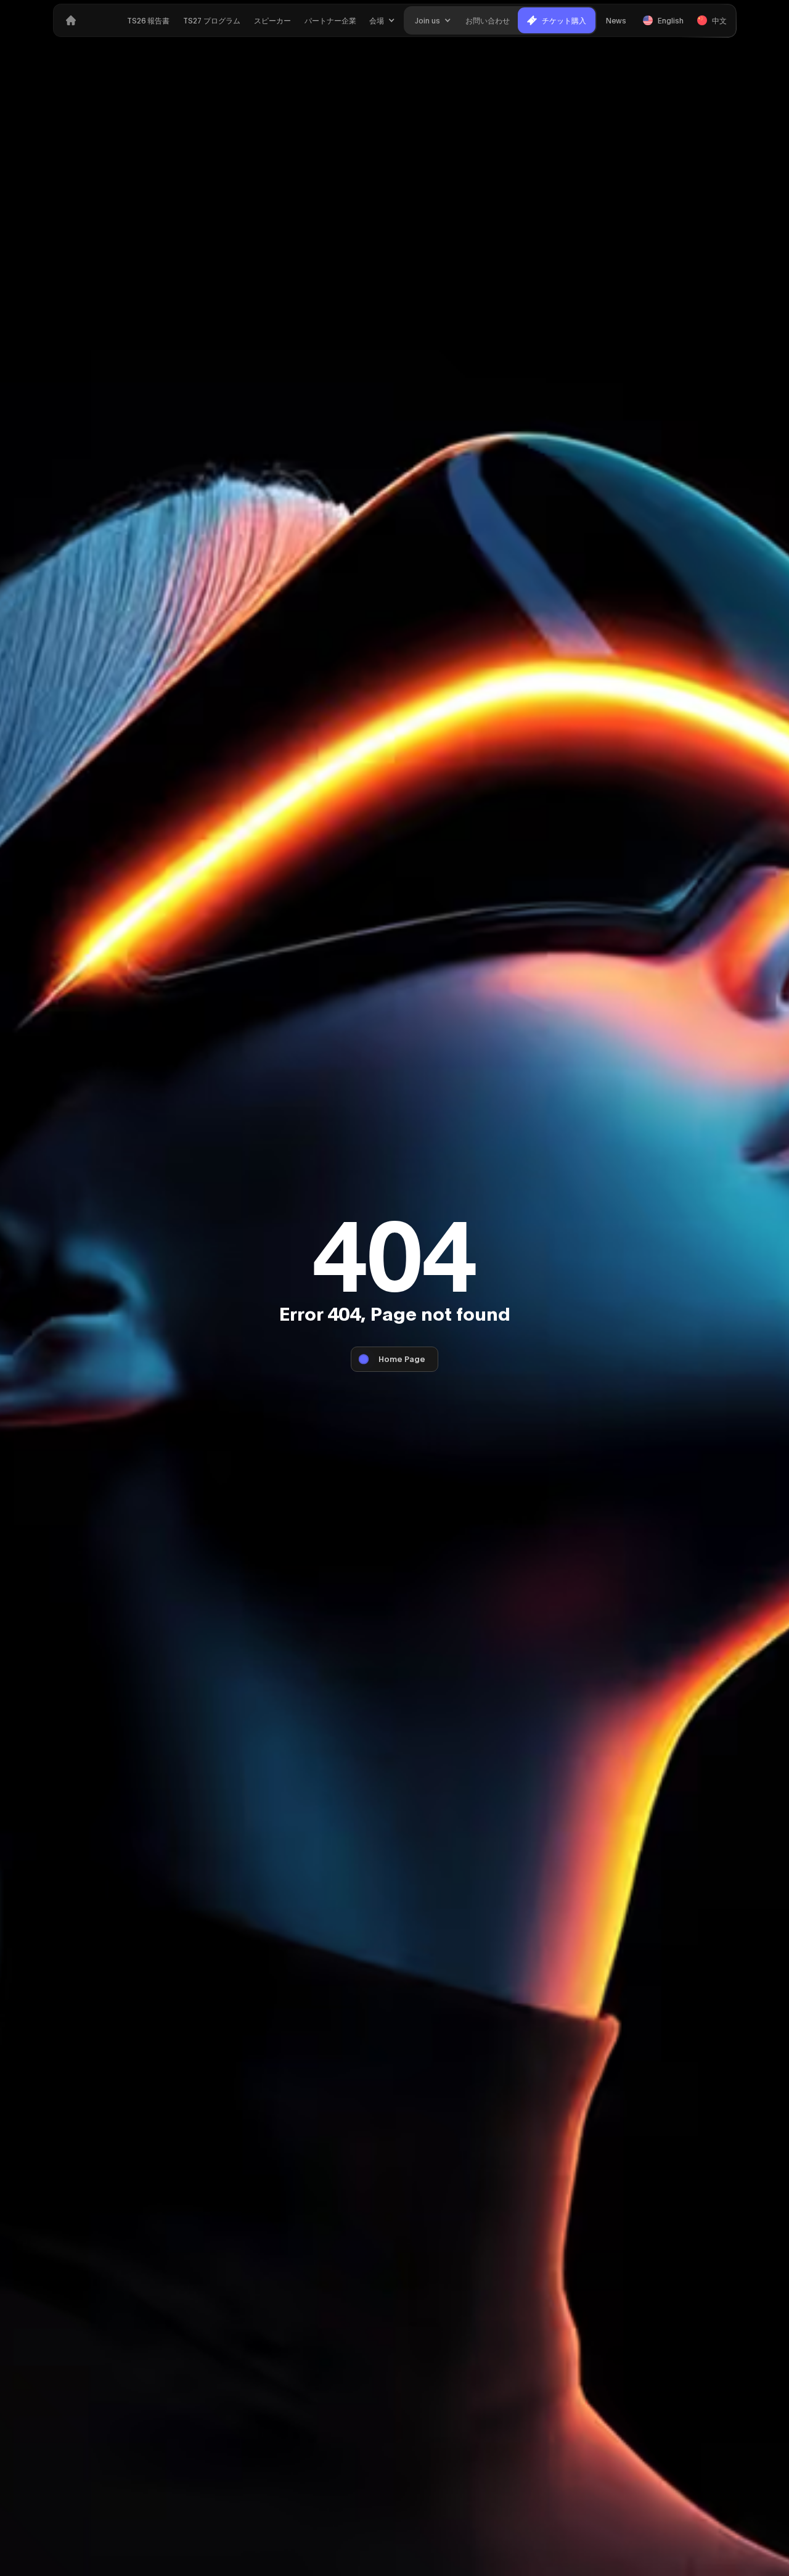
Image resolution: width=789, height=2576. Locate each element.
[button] (382, 20)
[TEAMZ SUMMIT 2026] (71, 20)
